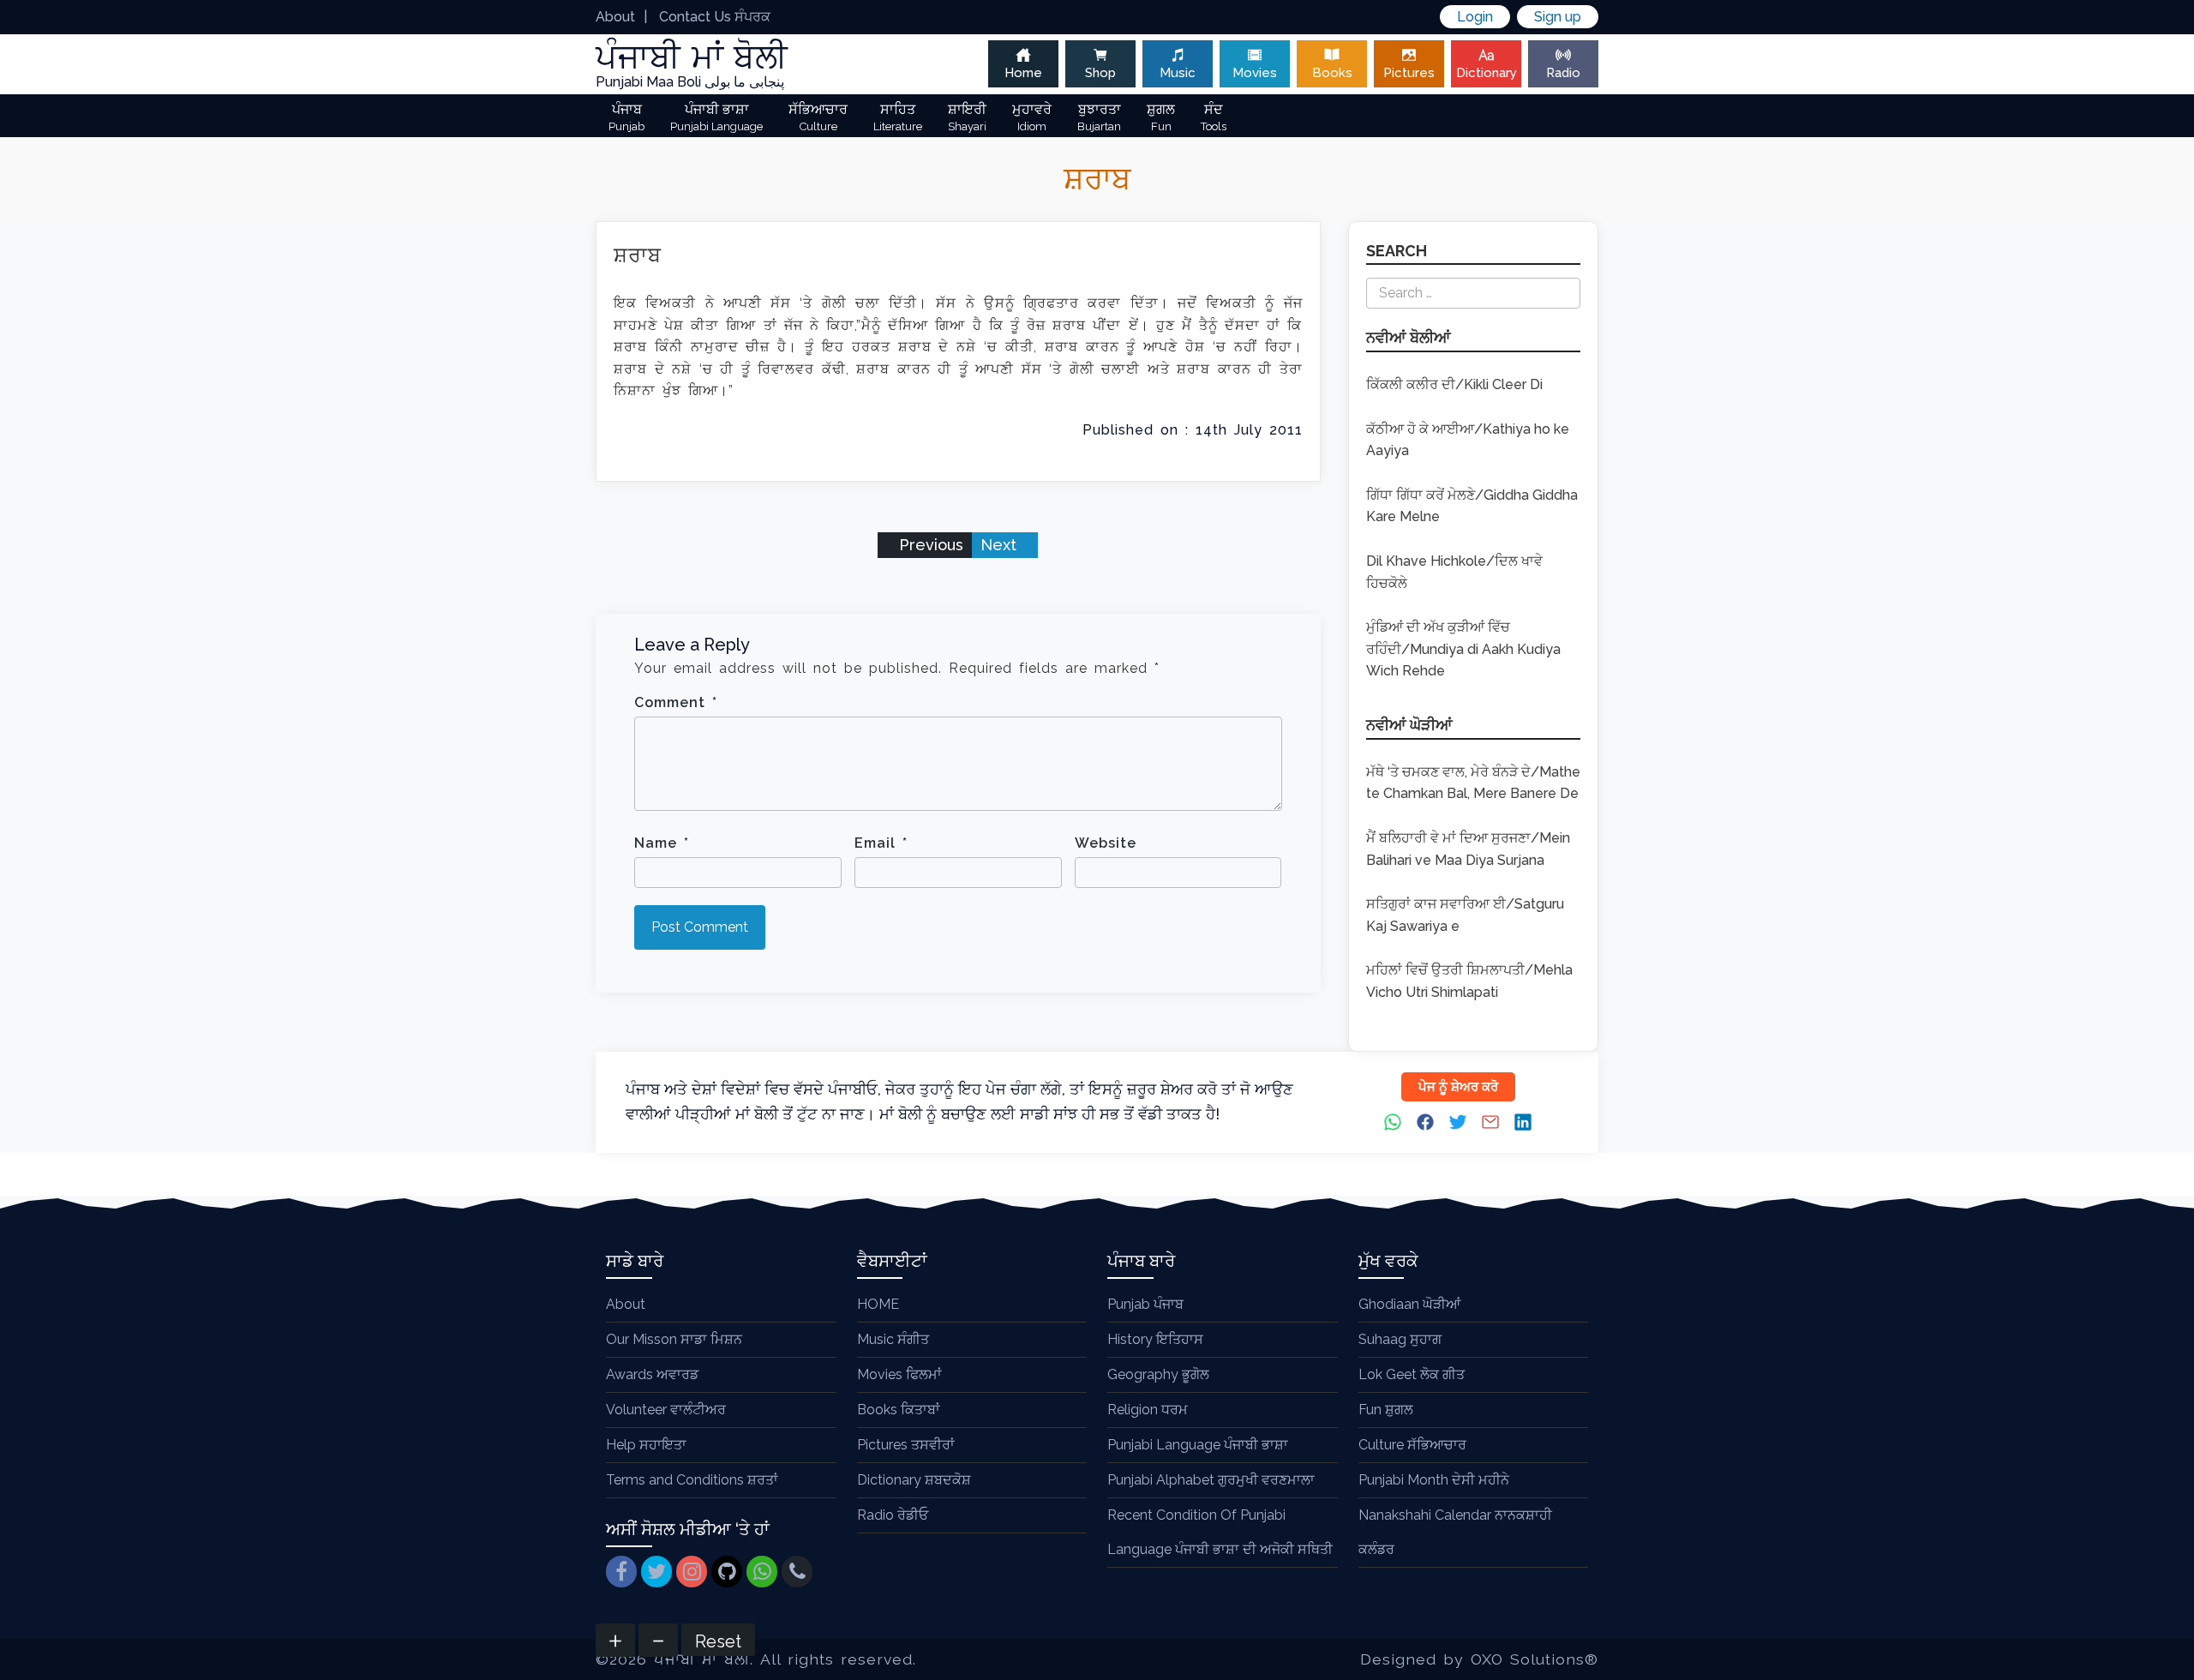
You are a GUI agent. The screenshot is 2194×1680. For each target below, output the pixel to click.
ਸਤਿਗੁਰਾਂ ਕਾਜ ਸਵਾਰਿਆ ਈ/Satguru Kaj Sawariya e (1465, 915)
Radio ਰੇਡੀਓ (893, 1515)
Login (1475, 17)
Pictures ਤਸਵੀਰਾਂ (906, 1445)
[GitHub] (727, 1572)
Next (1001, 545)
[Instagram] (692, 1572)
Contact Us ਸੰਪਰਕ (715, 17)
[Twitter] (656, 1572)
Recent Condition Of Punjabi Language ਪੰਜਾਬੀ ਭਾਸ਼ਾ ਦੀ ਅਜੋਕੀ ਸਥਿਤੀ (1220, 1532)
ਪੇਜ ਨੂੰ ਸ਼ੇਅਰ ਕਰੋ (1458, 1087)
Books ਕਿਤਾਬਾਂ (899, 1410)
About (615, 17)
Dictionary (1487, 73)
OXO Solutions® (1535, 1659)
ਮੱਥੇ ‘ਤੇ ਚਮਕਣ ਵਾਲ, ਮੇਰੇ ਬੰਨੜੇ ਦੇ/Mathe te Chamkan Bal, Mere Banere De (1473, 783)
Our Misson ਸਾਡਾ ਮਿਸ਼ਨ (674, 1339)
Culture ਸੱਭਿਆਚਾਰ (1412, 1445)
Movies (1255, 73)
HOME (878, 1304)
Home (1023, 73)
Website (1106, 843)
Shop (1100, 73)
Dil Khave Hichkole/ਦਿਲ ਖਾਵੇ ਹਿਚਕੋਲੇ (1454, 572)
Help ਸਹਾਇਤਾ (646, 1445)
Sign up (1558, 17)
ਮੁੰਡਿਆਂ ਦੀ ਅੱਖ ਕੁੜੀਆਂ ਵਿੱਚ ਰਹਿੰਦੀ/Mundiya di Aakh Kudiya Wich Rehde (1463, 649)
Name (662, 843)
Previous (929, 545)
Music (1178, 73)
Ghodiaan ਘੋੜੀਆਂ (1409, 1304)
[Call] (797, 1572)
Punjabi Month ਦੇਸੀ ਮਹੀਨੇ (1434, 1480)
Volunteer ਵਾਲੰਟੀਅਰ (666, 1410)
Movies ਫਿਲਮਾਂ (899, 1374)
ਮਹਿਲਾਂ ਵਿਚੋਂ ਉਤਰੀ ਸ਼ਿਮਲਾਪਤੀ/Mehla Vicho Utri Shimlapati (1469, 981)
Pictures (1409, 73)
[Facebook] (621, 1572)
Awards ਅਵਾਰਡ (652, 1374)
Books (1332, 73)
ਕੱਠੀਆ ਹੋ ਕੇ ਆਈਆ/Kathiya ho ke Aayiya (1468, 440)
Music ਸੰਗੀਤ (893, 1339)
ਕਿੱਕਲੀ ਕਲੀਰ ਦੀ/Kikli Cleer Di (1454, 384)
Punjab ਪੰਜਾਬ (1145, 1304)
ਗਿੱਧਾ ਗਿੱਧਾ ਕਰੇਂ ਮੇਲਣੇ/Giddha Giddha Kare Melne (1472, 506)
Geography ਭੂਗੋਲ (1158, 1374)
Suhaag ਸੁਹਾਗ (1400, 1339)
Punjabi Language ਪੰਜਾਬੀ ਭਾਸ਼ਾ (1198, 1445)
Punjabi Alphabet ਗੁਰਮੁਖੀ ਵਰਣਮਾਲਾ (1211, 1480)
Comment (676, 702)
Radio (1563, 73)
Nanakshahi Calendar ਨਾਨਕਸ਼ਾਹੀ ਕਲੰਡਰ (1455, 1532)
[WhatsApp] (762, 1572)
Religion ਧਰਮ (1148, 1410)
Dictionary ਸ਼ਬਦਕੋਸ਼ (914, 1480)
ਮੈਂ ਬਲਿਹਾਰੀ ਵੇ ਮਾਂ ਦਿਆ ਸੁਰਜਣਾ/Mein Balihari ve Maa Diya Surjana (1468, 849)
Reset (718, 1641)
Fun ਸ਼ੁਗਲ (1386, 1410)
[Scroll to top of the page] (2168, 1667)
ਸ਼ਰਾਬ (638, 255)
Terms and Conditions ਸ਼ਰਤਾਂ (692, 1480)
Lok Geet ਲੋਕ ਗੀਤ (1412, 1374)
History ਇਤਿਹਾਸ (1155, 1339)
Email (881, 843)
